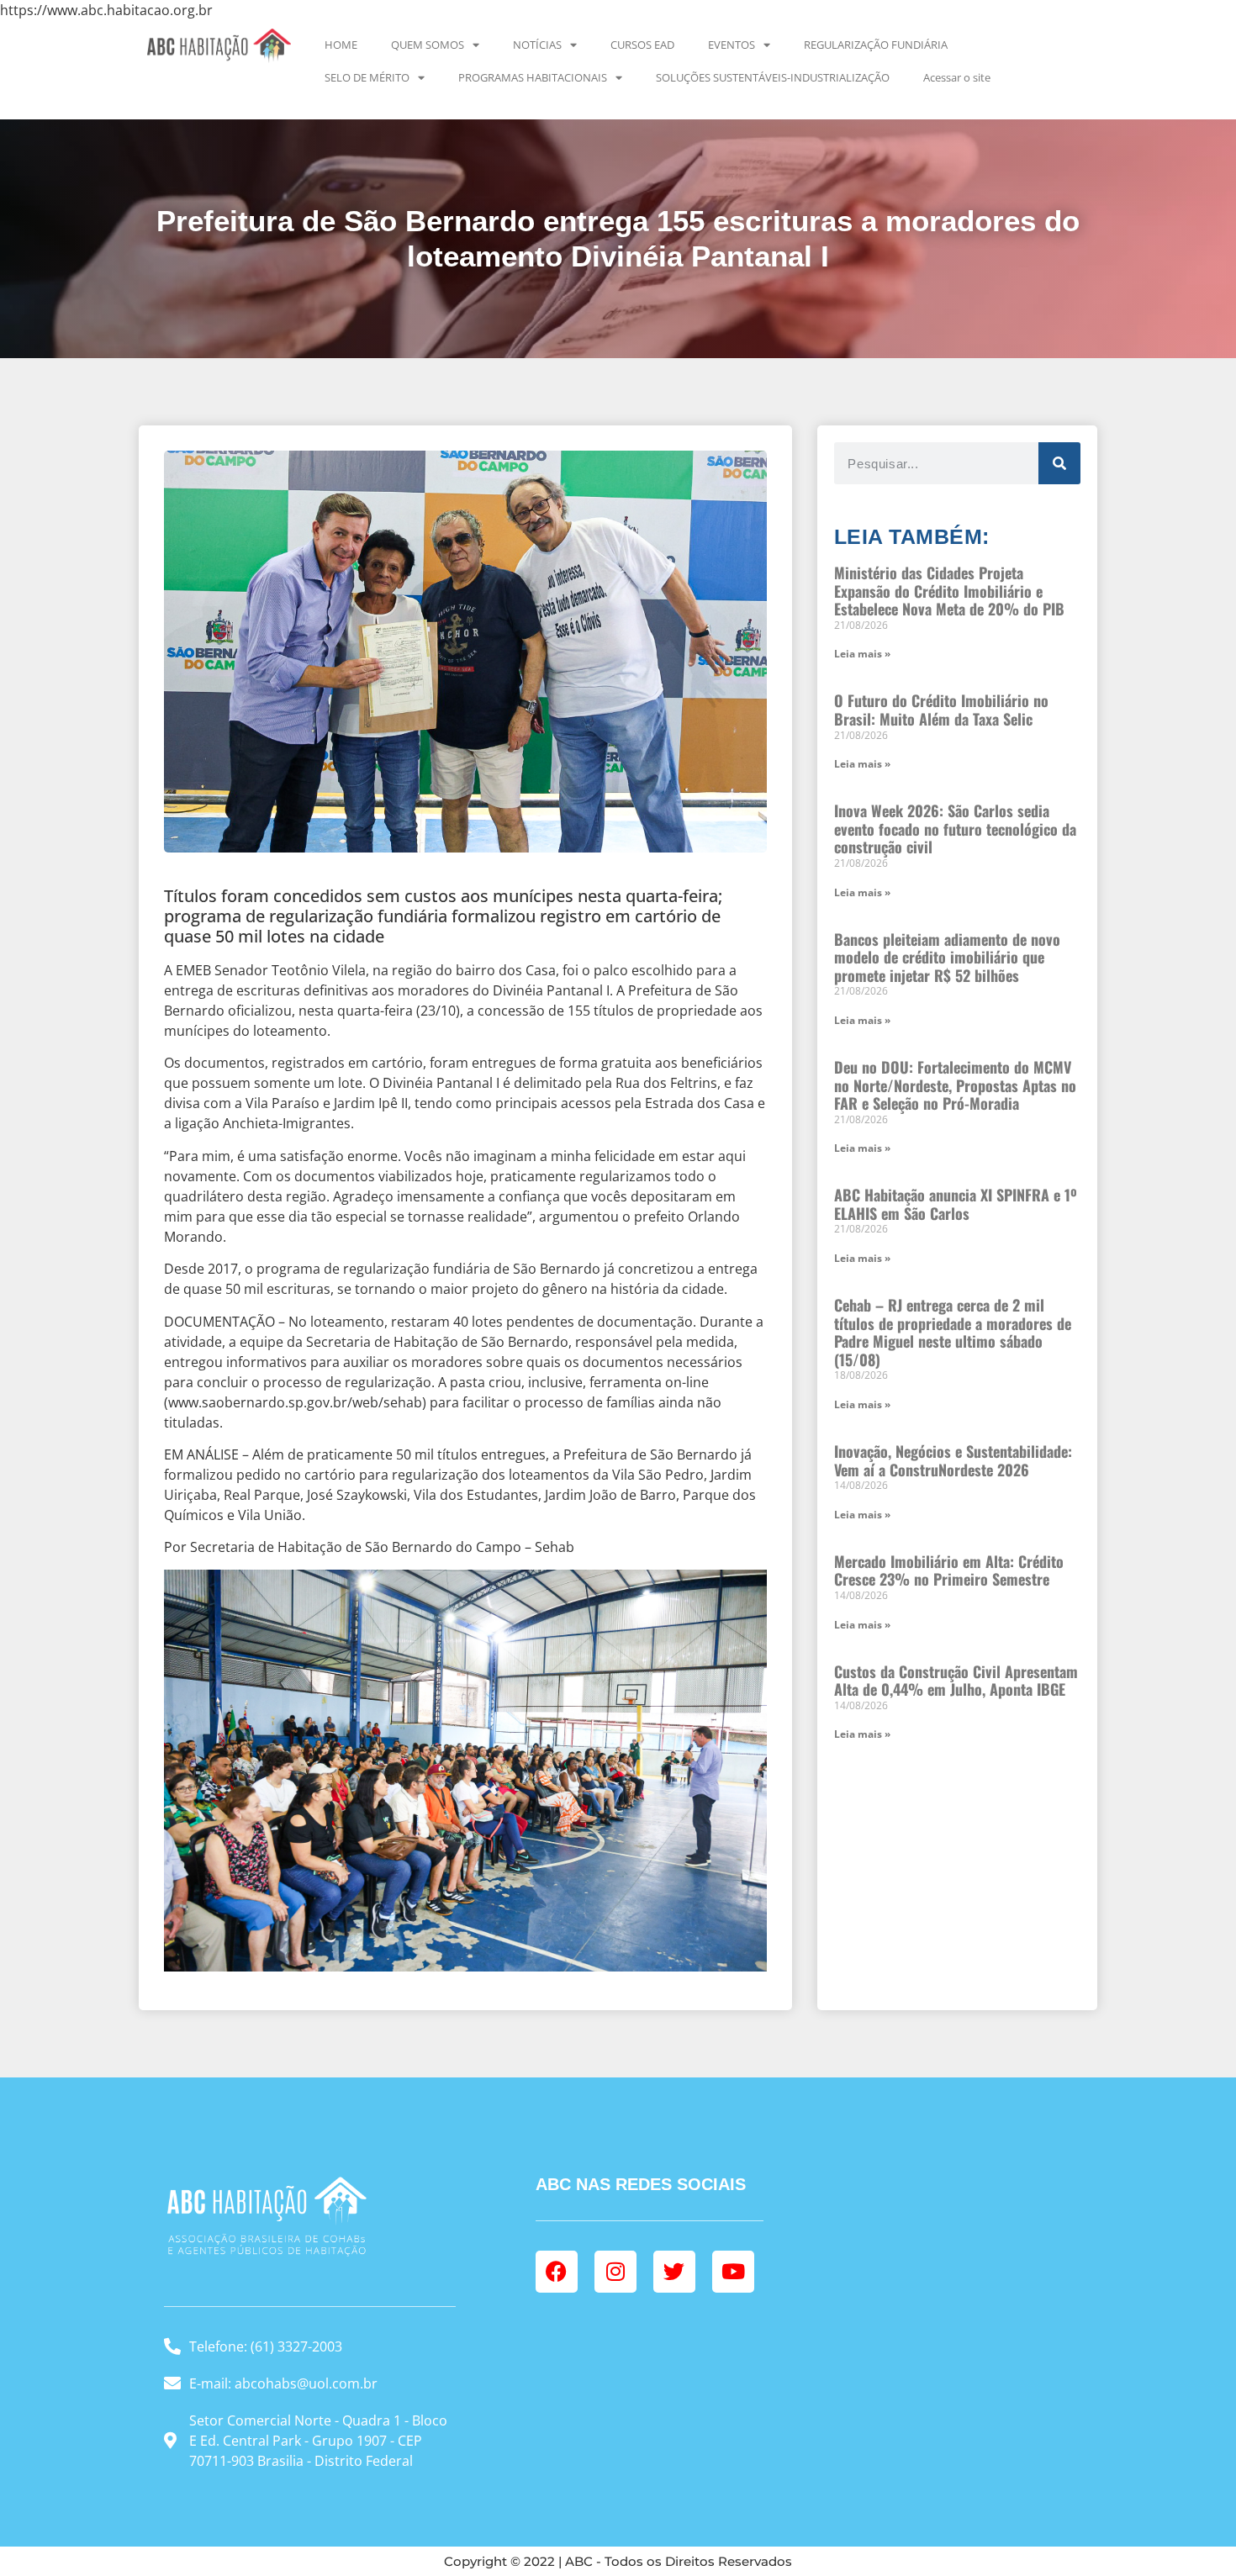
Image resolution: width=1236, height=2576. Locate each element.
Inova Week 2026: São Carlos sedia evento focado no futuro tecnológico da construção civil (955, 829)
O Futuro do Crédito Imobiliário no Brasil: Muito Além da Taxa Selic (941, 710)
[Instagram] (615, 2272)
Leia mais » (862, 654)
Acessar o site (957, 77)
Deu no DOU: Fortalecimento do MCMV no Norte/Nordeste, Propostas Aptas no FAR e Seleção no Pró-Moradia (955, 1085)
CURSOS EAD (642, 45)
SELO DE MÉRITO (367, 77)
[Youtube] (733, 2272)
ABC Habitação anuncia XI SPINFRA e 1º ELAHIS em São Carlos (956, 1204)
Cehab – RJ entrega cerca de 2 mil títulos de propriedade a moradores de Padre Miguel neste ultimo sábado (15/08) (953, 1332)
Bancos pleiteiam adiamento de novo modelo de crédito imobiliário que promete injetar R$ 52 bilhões (947, 957)
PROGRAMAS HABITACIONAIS (533, 77)
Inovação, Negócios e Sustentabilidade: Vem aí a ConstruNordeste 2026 (953, 1460)
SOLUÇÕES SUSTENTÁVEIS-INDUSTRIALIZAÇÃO (773, 77)
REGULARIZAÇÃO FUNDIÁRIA (876, 45)
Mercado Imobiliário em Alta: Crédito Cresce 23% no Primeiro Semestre (949, 1570)
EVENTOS (732, 45)
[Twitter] (674, 2272)
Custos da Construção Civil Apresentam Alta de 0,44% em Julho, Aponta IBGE (956, 1681)
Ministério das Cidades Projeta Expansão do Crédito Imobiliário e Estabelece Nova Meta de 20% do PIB (949, 591)
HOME (341, 45)
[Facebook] (557, 2272)
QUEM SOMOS (428, 45)
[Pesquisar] (1059, 463)
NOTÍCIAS (537, 45)
